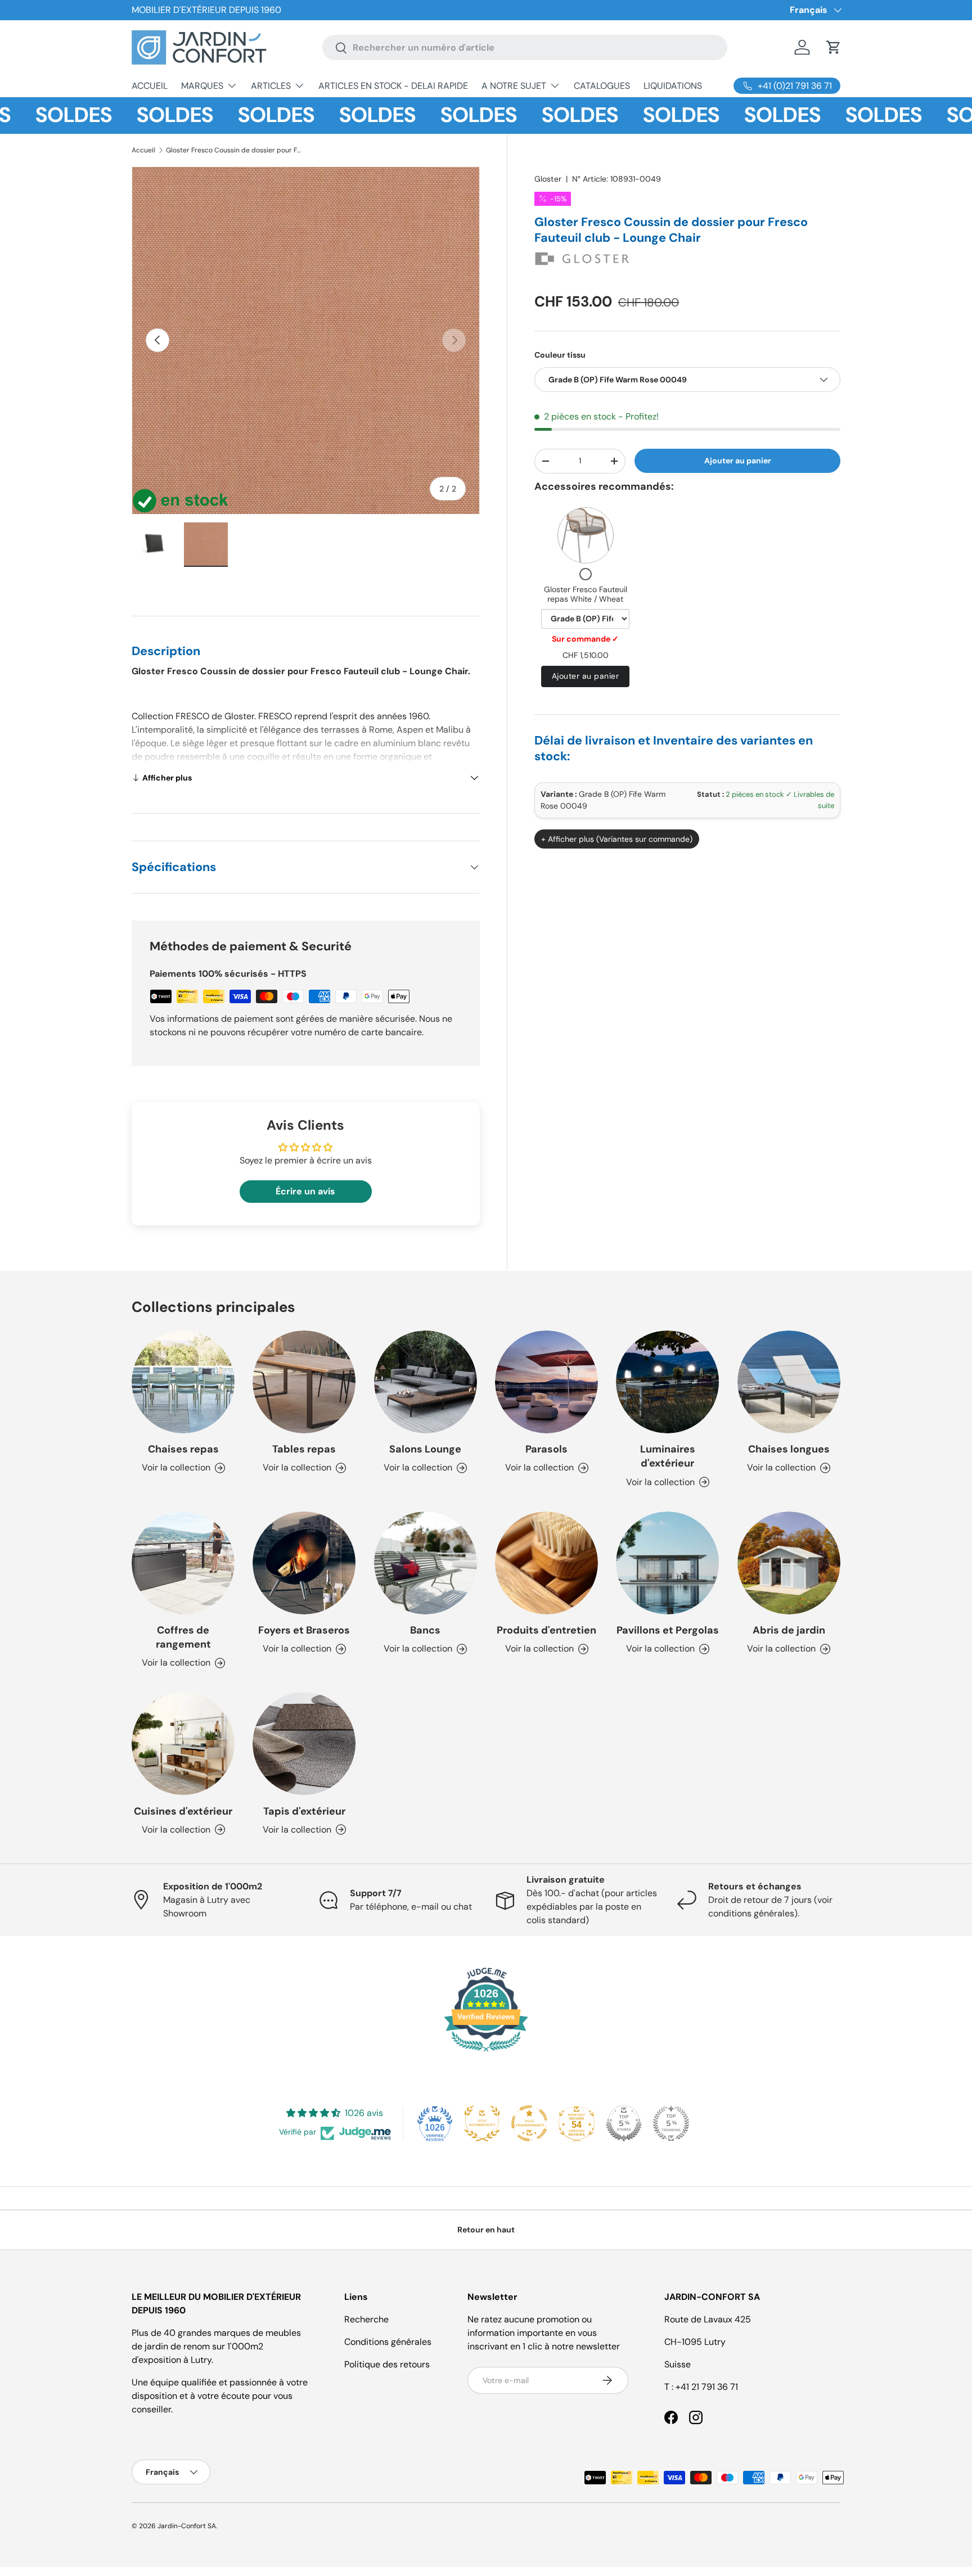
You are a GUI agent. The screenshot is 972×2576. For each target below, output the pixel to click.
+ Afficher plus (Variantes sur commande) (617, 839)
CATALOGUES (602, 86)
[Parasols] (546, 1382)
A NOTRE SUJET (514, 86)
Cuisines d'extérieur (183, 1811)
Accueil (143, 150)
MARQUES (202, 86)
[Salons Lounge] (426, 1382)
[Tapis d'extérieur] (304, 1743)
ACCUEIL (150, 86)
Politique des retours (387, 2364)
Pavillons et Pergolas (668, 1630)
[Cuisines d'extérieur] (183, 1743)
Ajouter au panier (738, 461)
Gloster (548, 179)
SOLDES (130, 115)
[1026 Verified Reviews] (486, 2053)
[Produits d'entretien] (546, 1563)
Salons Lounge (425, 1449)
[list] (306, 340)
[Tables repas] (304, 1382)
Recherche (366, 2319)
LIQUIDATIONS (673, 86)
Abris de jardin (789, 1630)
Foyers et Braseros (304, 1630)
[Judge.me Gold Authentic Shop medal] (482, 2123)
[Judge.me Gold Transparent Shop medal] (529, 2123)
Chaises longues (789, 1449)
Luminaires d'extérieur (668, 1456)
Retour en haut (486, 2230)
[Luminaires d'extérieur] (667, 1382)
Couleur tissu (560, 355)
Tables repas (304, 1449)
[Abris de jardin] (789, 1563)
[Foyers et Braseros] (304, 1563)
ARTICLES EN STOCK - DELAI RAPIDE (393, 86)
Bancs (425, 1630)
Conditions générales (388, 2342)
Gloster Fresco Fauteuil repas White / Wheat (586, 594)
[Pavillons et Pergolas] (667, 1563)
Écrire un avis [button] (305, 1191)
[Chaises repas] (183, 1382)
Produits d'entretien (546, 1630)
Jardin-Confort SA (187, 2526)
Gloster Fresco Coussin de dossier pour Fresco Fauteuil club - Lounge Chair (233, 150)
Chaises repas (183, 1449)
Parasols (546, 1449)
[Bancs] (426, 1563)
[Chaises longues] (789, 1382)
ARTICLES (271, 86)
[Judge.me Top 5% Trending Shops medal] (671, 2123)
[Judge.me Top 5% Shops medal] (624, 2123)
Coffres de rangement (183, 1637)
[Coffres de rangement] (183, 1563)
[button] (834, 47)
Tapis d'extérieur (304, 1811)
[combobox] (525, 48)
